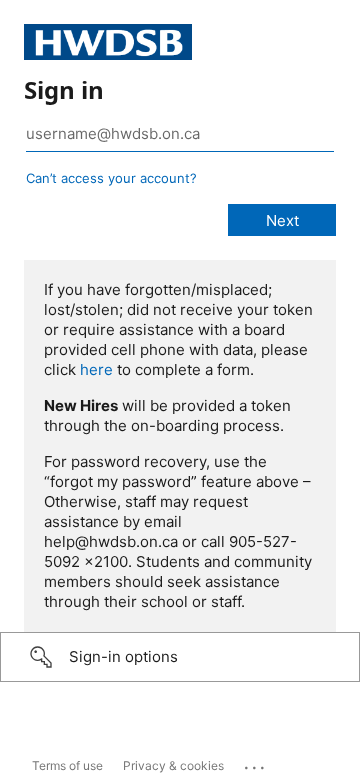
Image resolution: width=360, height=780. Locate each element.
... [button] (256, 763)
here (96, 369)
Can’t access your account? (111, 178)
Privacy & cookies (173, 765)
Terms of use (67, 765)
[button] (180, 657)
